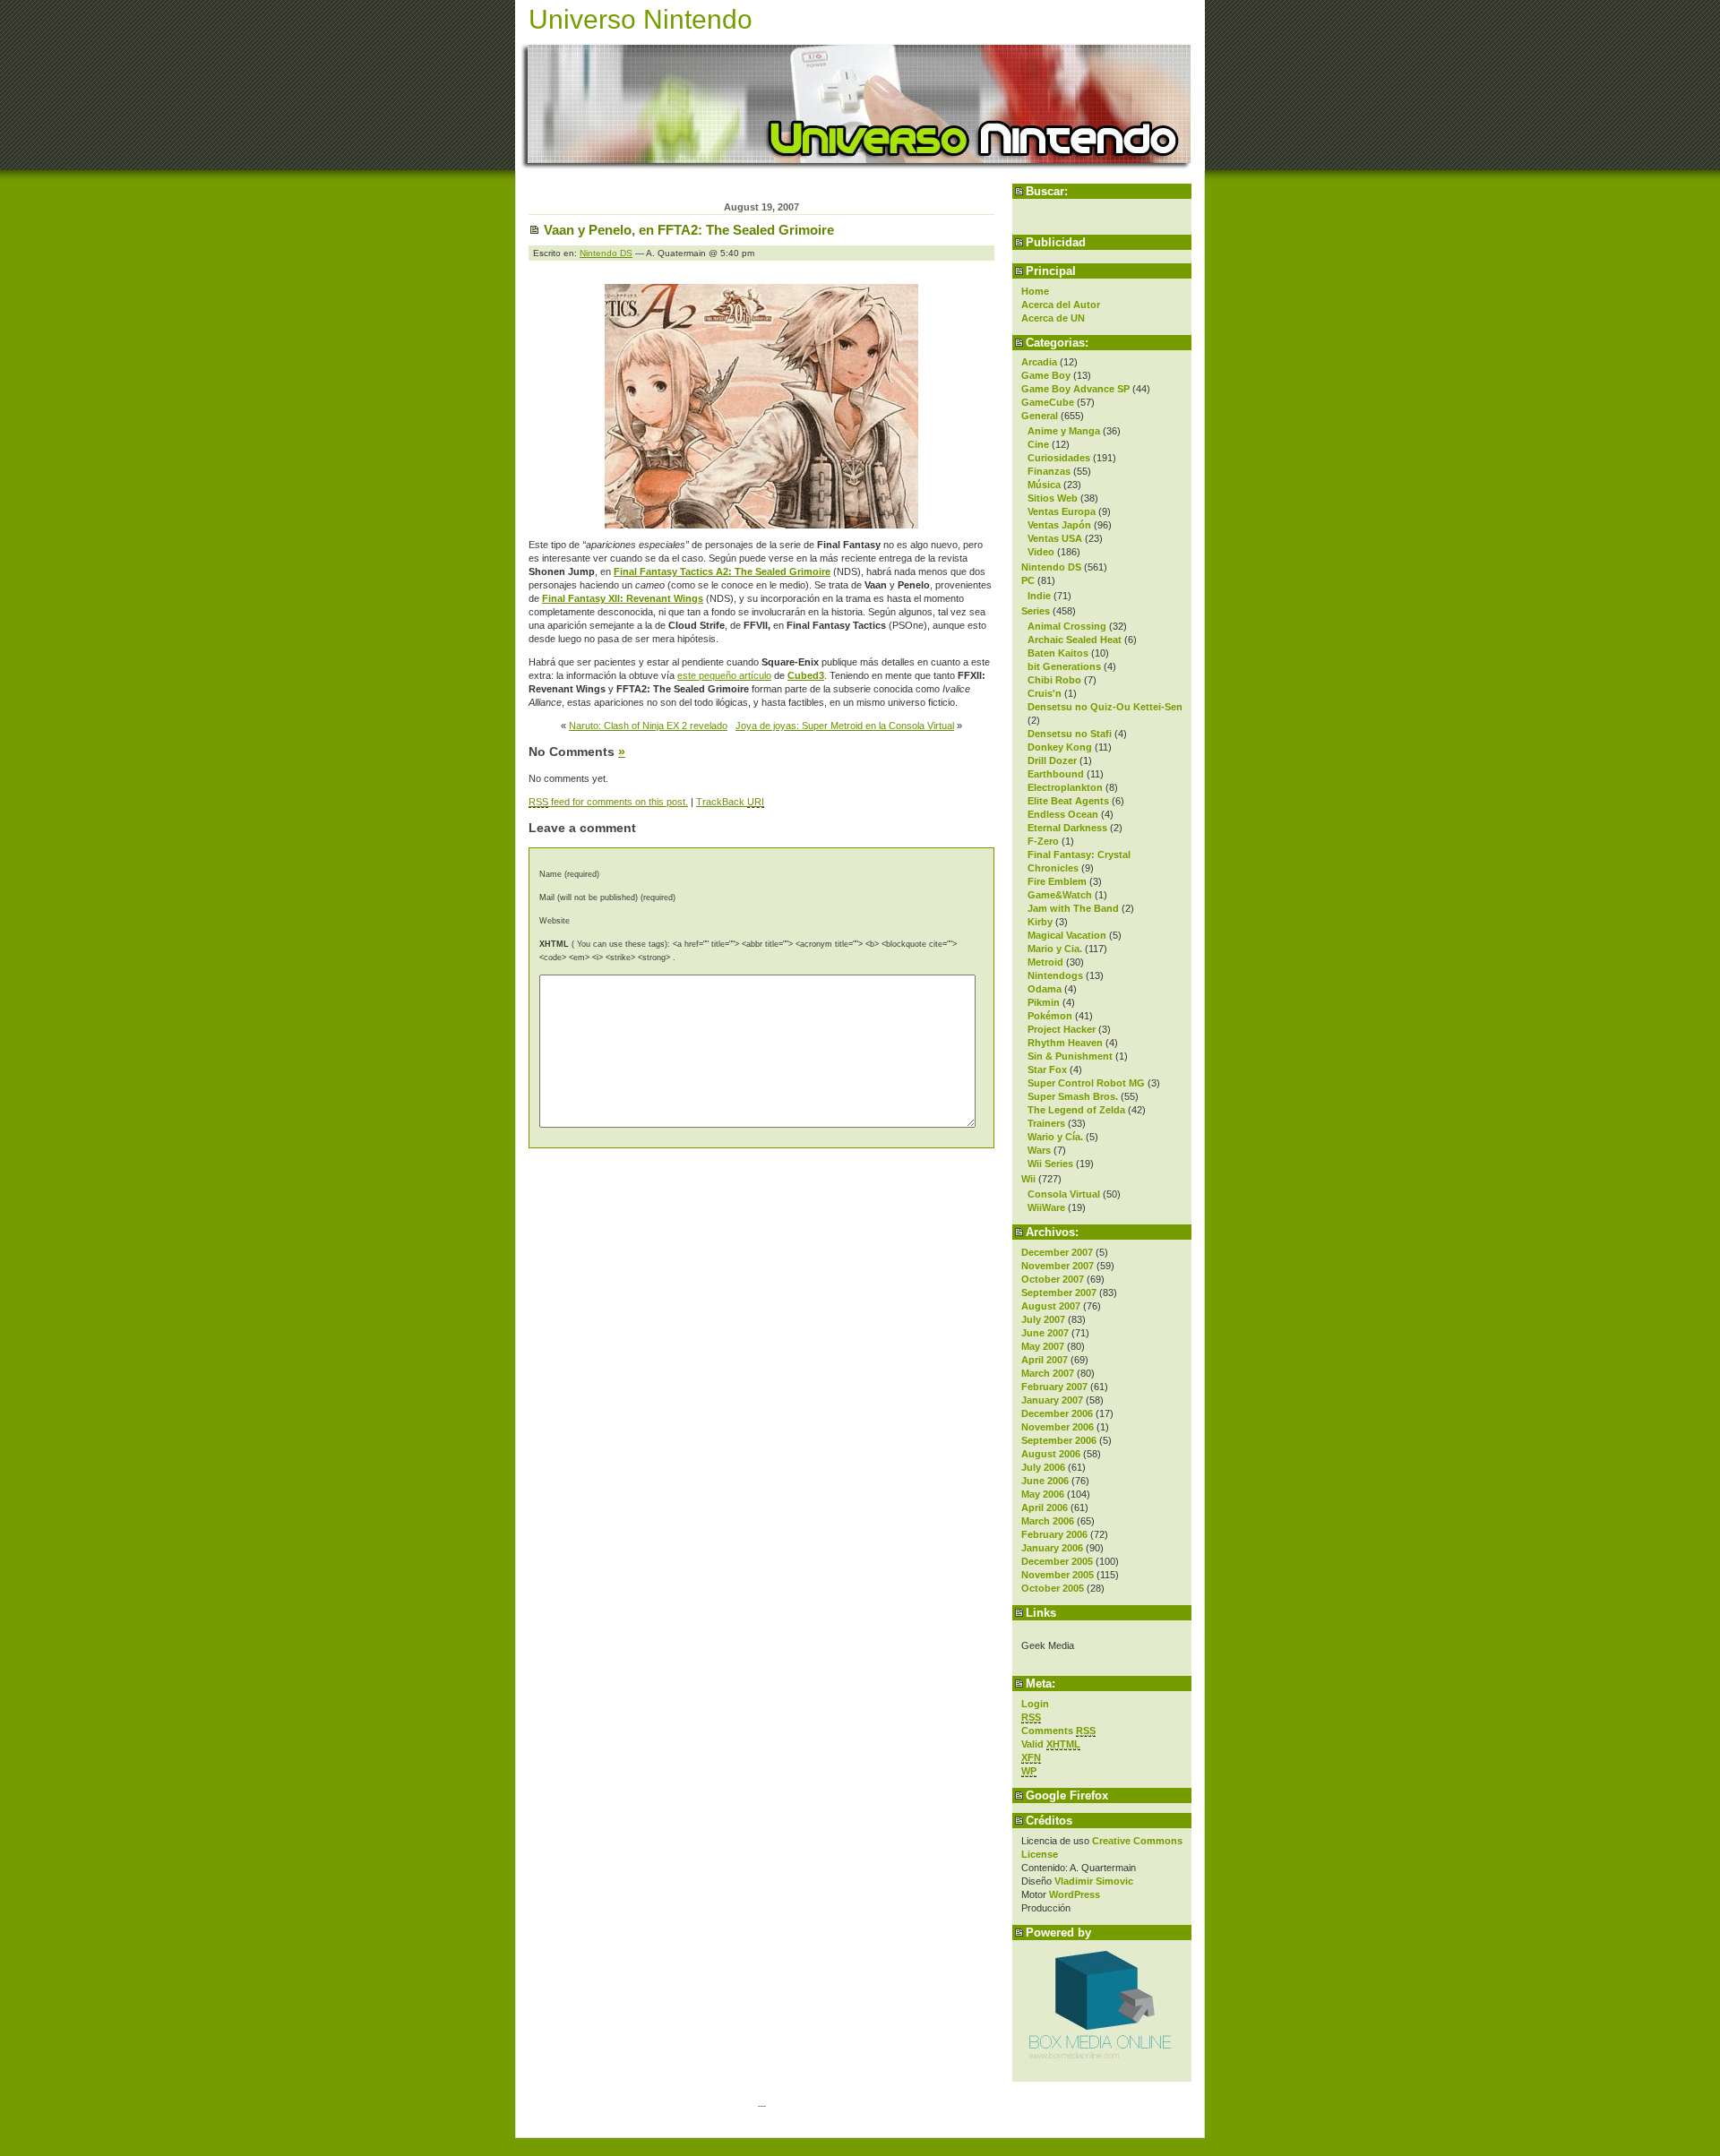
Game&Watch (1060, 895)
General (1040, 416)
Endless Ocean (1063, 814)
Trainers (1046, 1123)
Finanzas (1049, 471)
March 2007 (1048, 1373)
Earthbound (1056, 774)
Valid (1051, 1744)
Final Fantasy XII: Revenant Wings (623, 598)
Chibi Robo (1054, 680)
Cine (1038, 444)
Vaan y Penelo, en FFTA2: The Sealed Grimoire (689, 230)
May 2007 (1043, 1346)
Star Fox (1047, 1069)
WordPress (1075, 1894)
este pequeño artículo (724, 675)
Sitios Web (1053, 498)
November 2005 (1058, 1575)
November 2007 (1058, 1266)
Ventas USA (1055, 538)
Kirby (1040, 922)
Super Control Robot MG (1086, 1083)
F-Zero (1043, 841)
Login (1035, 1704)
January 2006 (1052, 1548)
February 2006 (1054, 1534)
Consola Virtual (1064, 1194)
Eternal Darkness (1067, 828)
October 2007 (1053, 1279)
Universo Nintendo (641, 19)
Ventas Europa (1062, 511)
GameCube (1048, 402)
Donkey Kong (1060, 747)
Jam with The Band (1073, 908)
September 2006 (1059, 1440)
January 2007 (1052, 1400)
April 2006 (1045, 1507)
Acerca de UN (1053, 318)
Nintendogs (1055, 975)
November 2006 (1058, 1427)
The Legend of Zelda (1076, 1110)
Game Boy (1046, 375)
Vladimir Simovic (1094, 1881)
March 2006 (1048, 1521)
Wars (1039, 1150)
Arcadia (1039, 362)
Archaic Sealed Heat (1075, 640)
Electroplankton (1065, 787)
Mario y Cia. (1055, 949)
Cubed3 (806, 675)
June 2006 (1045, 1481)
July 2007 (1043, 1319)
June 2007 (1045, 1333)
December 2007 (1057, 1252)
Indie (1039, 596)
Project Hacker (1062, 1029)
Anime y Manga (1064, 431)
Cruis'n (1045, 693)
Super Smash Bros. (1073, 1096)
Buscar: (1047, 191)
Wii (1028, 1179)
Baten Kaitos (1058, 653)
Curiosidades (1059, 458)
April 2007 (1045, 1360)
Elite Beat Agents (1068, 801)
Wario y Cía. (1055, 1137)
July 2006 (1043, 1467)
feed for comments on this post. (608, 802)
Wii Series (1050, 1164)
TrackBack (730, 802)
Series (1036, 611)
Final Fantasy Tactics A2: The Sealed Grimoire (722, 571)
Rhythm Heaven (1065, 1043)
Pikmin (1044, 1002)
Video (1041, 552)
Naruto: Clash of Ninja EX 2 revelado (648, 726)
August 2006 (1051, 1454)
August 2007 (1051, 1306)
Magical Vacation (1067, 935)
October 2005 (1053, 1588)
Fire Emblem (1057, 881)
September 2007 (1059, 1293)
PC (1028, 580)
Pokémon (1050, 1016)
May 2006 (1043, 1494)
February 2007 (1054, 1387)
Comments (1058, 1731)
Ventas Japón (1059, 525)
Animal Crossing (1067, 626)
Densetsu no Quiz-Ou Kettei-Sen (1105, 707)
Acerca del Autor (1061, 305)
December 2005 (1057, 1561)
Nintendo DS (1051, 567)
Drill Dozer (1052, 760)
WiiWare (1046, 1207)
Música (1044, 485)
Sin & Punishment (1070, 1056)
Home (1035, 291)
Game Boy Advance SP (1075, 389)
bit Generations (1064, 666)
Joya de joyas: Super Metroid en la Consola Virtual (845, 726)
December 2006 (1057, 1413)
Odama (1045, 989)
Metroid (1045, 962)
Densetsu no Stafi (1070, 734)
